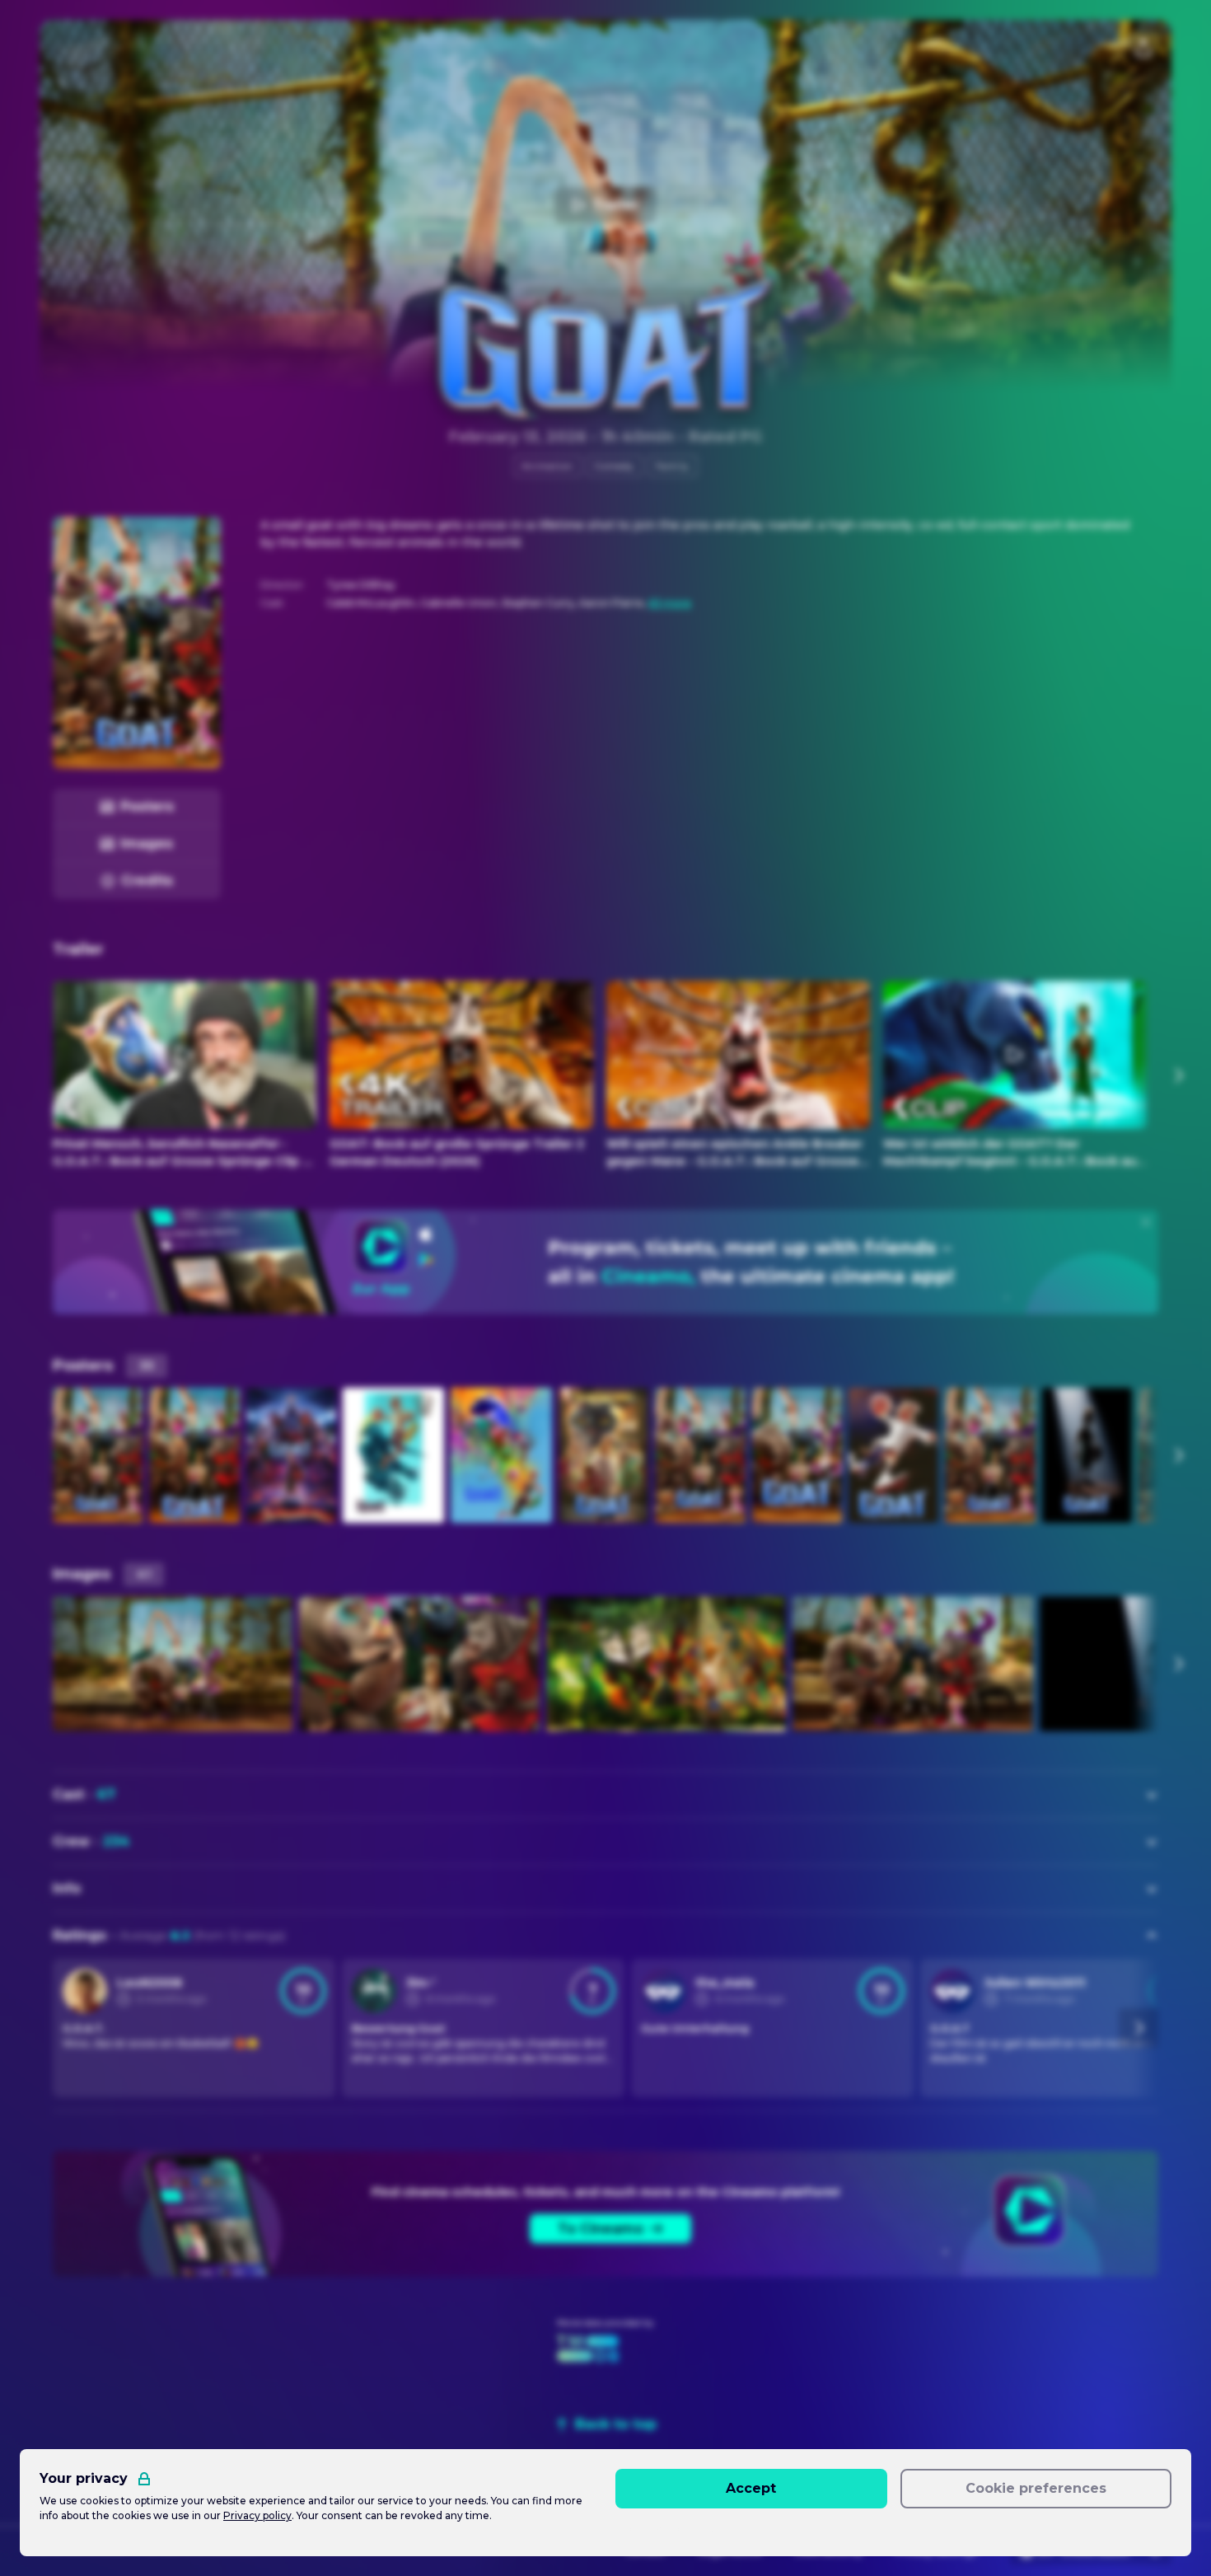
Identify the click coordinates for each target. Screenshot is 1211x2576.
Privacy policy (257, 2515)
